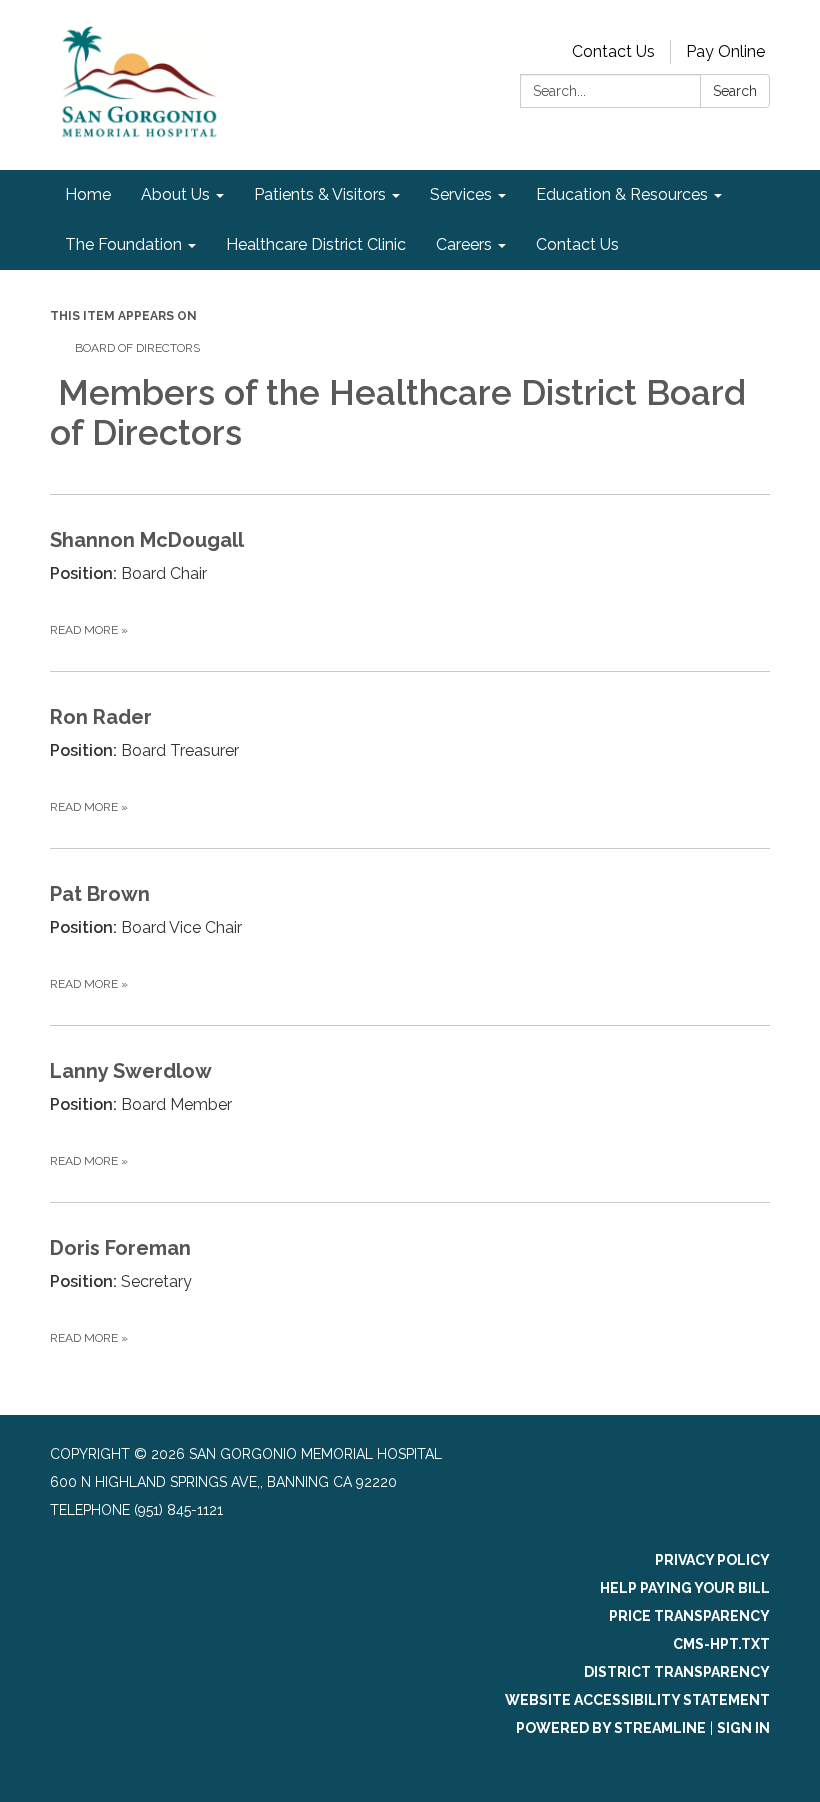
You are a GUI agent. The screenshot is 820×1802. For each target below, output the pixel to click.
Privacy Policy (712, 1560)
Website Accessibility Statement (637, 1700)
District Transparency (677, 1672)
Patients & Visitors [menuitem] (320, 194)
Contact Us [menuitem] (577, 244)
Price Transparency (689, 1616)
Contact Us (613, 51)
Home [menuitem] (88, 194)
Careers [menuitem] (464, 244)
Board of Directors (139, 348)
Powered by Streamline (611, 1728)
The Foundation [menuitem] (123, 244)
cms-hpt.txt (721, 1644)
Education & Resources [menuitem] (622, 194)
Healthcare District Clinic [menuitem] (316, 244)
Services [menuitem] (461, 194)
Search (735, 91)
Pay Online (725, 51)
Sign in (743, 1728)
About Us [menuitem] (175, 194)
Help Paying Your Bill (685, 1588)
